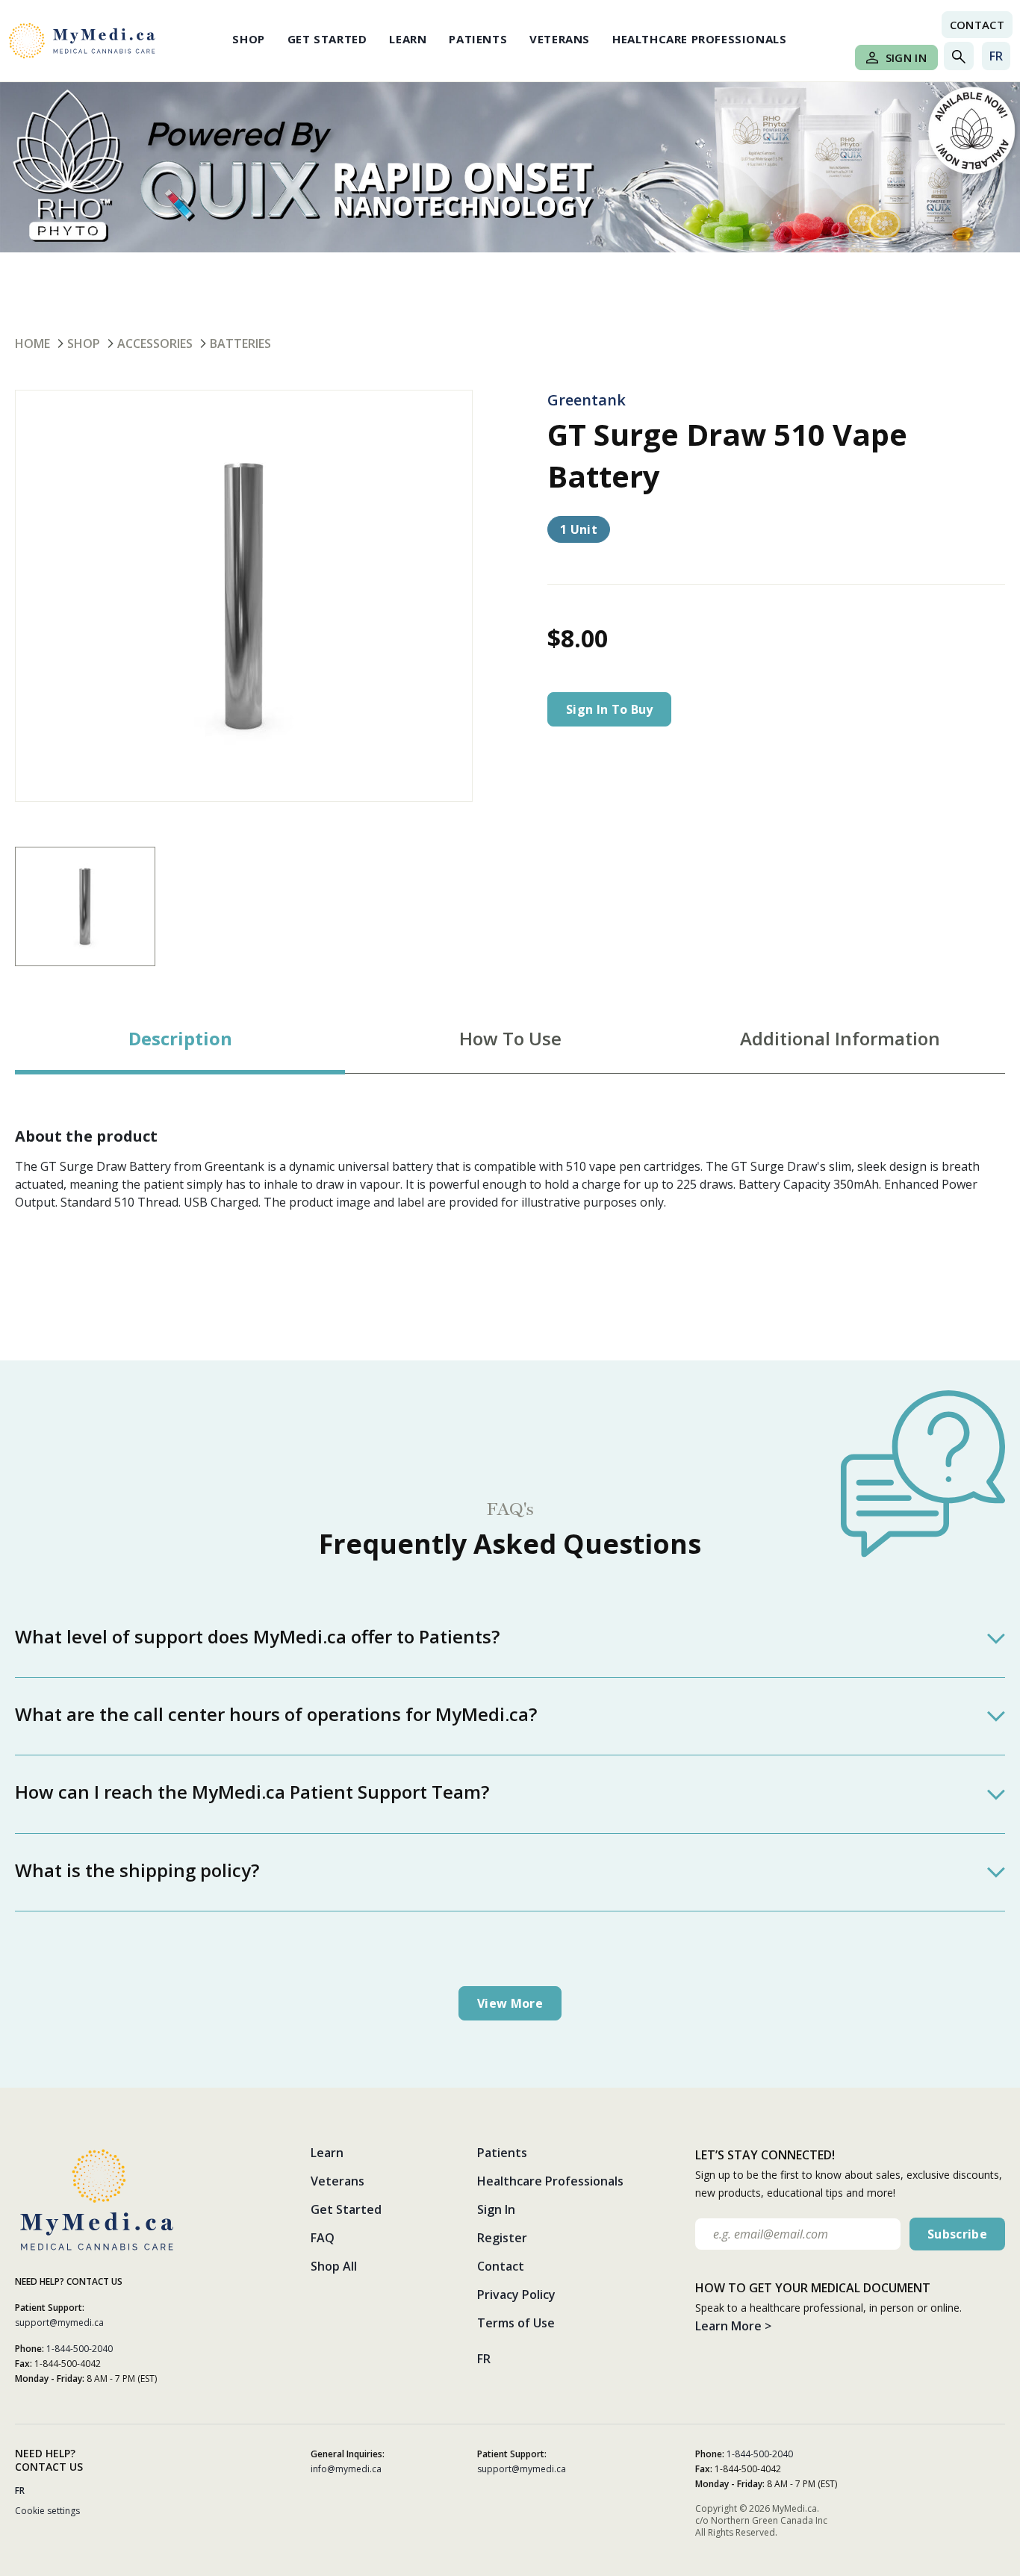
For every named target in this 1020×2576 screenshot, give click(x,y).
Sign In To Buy (609, 709)
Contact (977, 25)
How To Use (510, 1038)
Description (180, 1038)
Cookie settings (47, 2511)
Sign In (906, 57)
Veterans (560, 39)
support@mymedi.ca (59, 2323)
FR (996, 56)
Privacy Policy (516, 2295)
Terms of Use (516, 2323)
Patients (478, 39)
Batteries (240, 343)
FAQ (323, 2238)
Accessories (155, 343)
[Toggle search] (959, 56)
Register (502, 2238)
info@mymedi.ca (346, 2469)
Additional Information (840, 1038)
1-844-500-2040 (80, 2349)
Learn (408, 39)
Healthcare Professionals (699, 39)
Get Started (327, 39)
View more (510, 2003)
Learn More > (733, 2326)
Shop (248, 39)
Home (32, 343)
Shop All (334, 2266)
